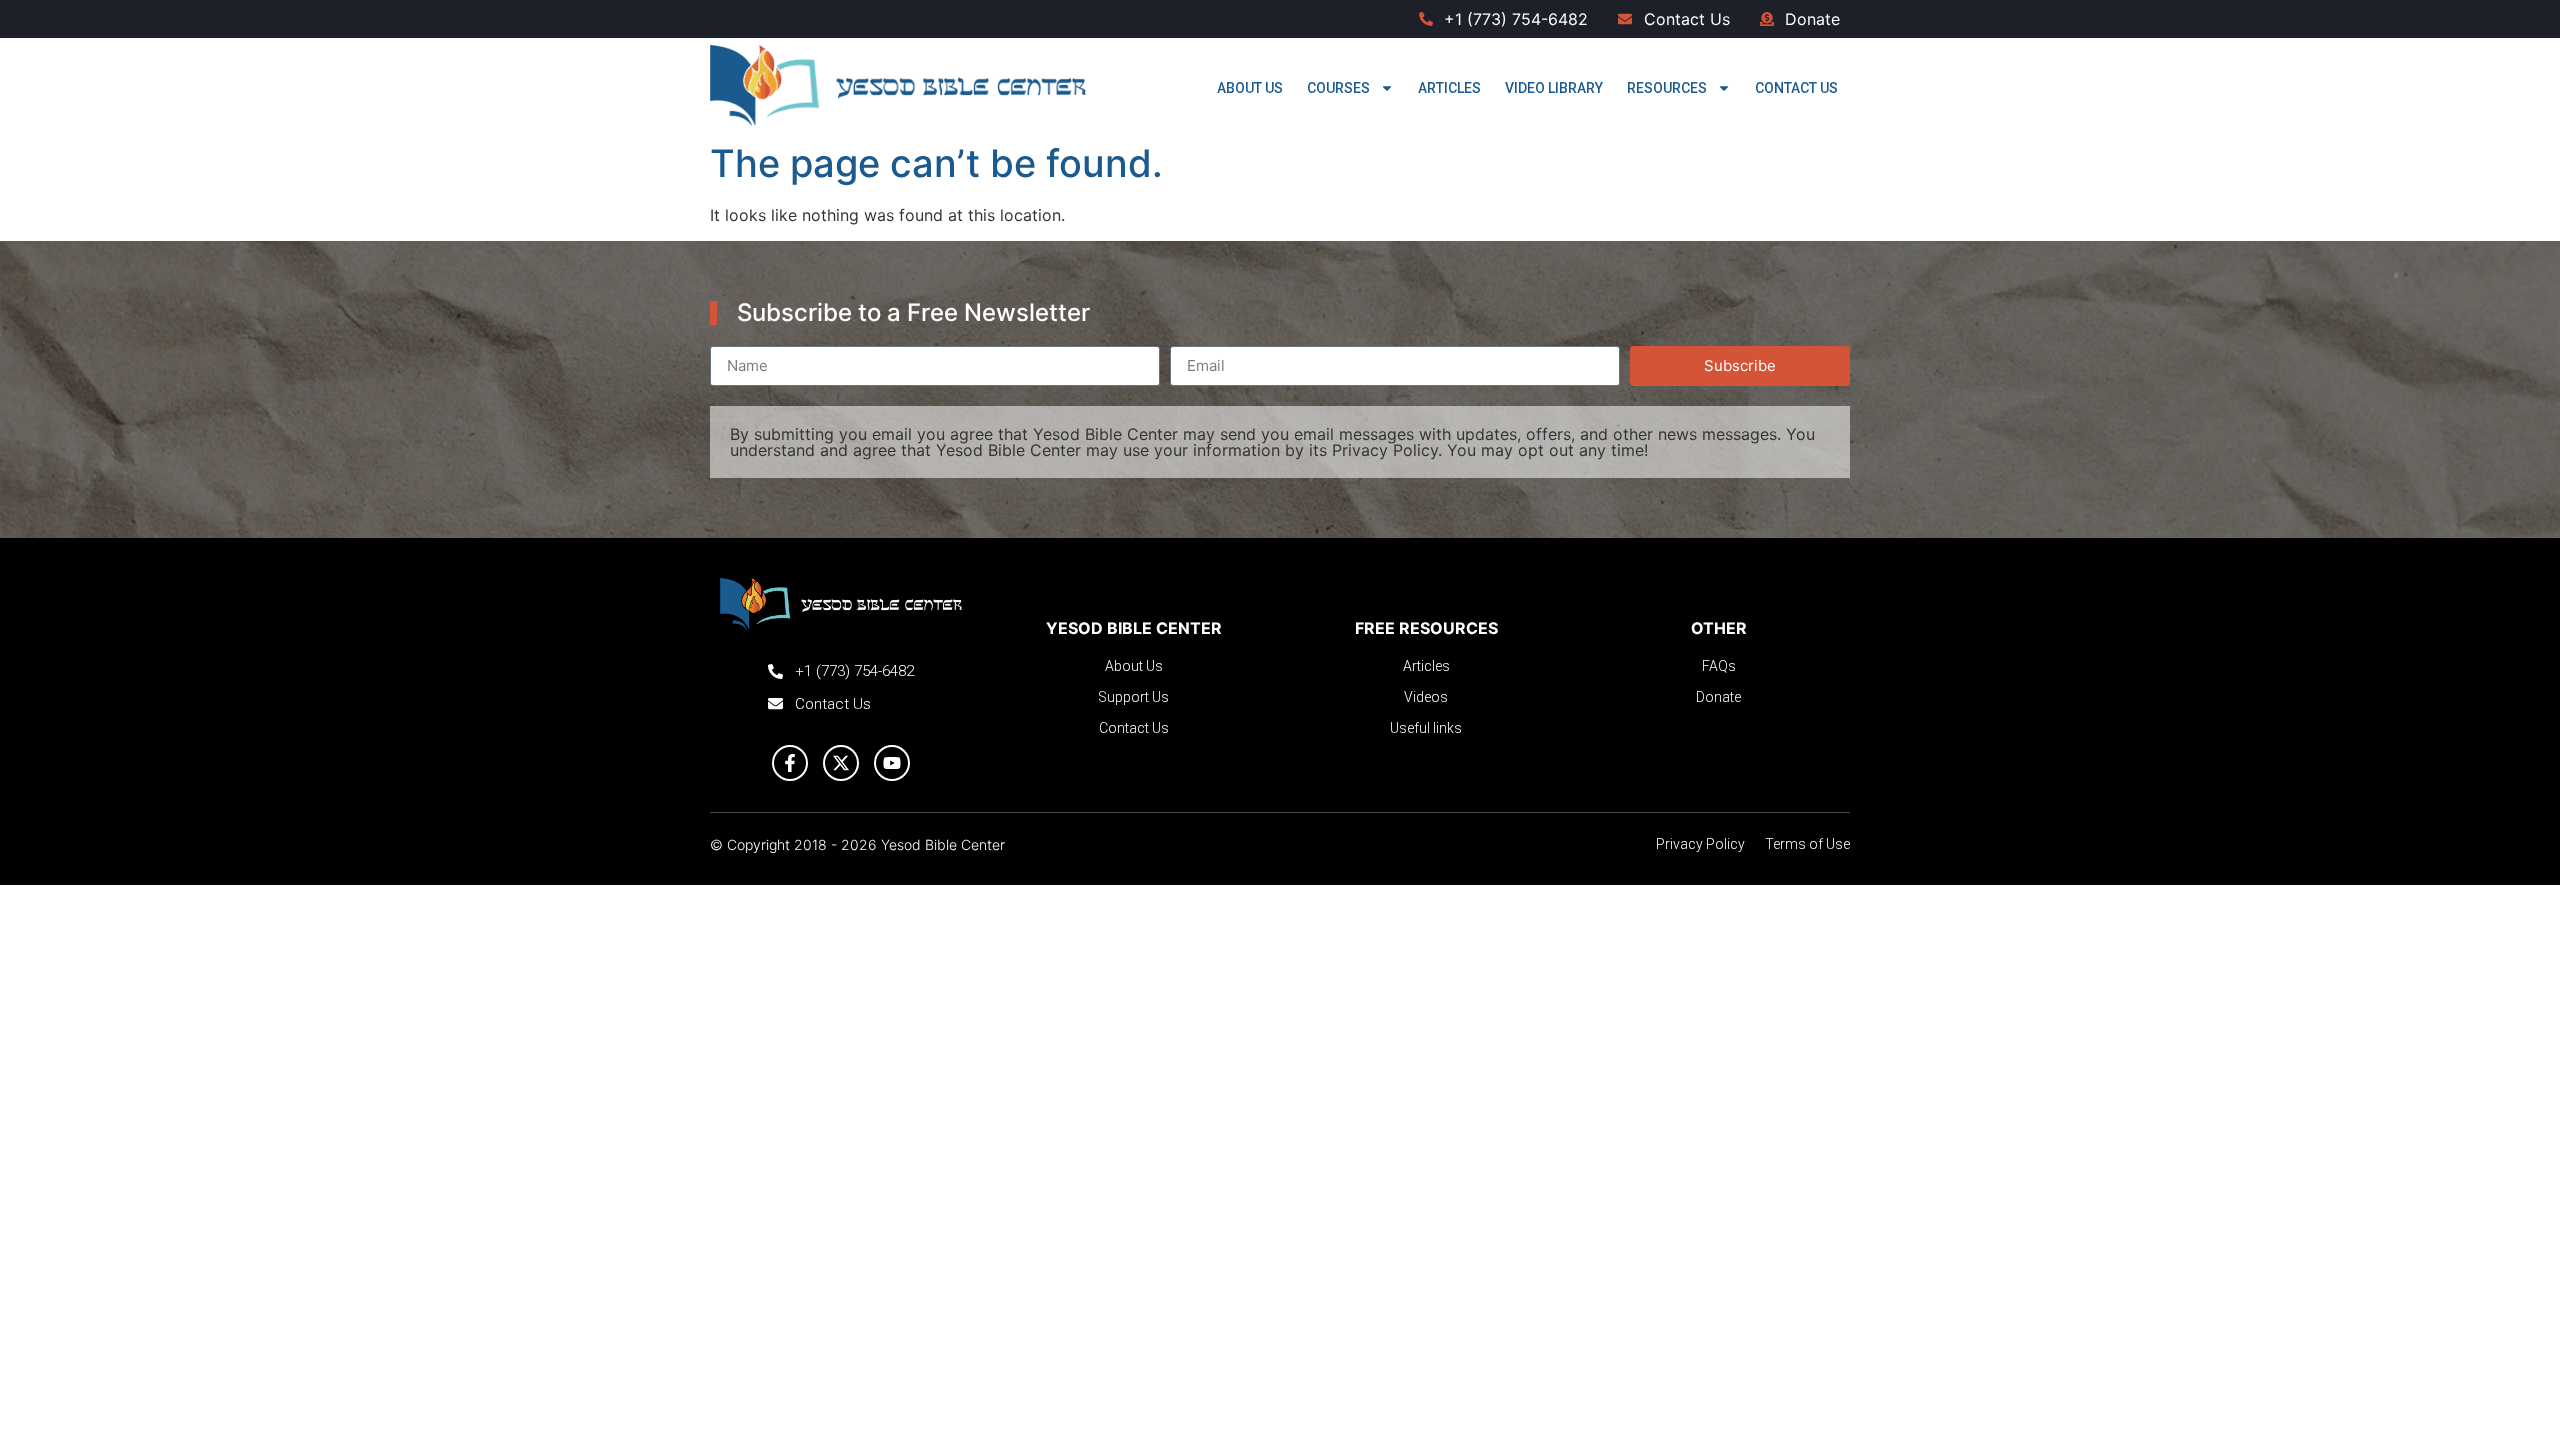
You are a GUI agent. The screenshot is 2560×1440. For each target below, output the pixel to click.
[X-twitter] (841, 763)
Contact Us (1796, 88)
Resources (1667, 88)
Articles (1449, 88)
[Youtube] (892, 763)
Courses (1338, 88)
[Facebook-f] (790, 763)
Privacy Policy (1385, 450)
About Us (1250, 88)
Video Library (1554, 88)
